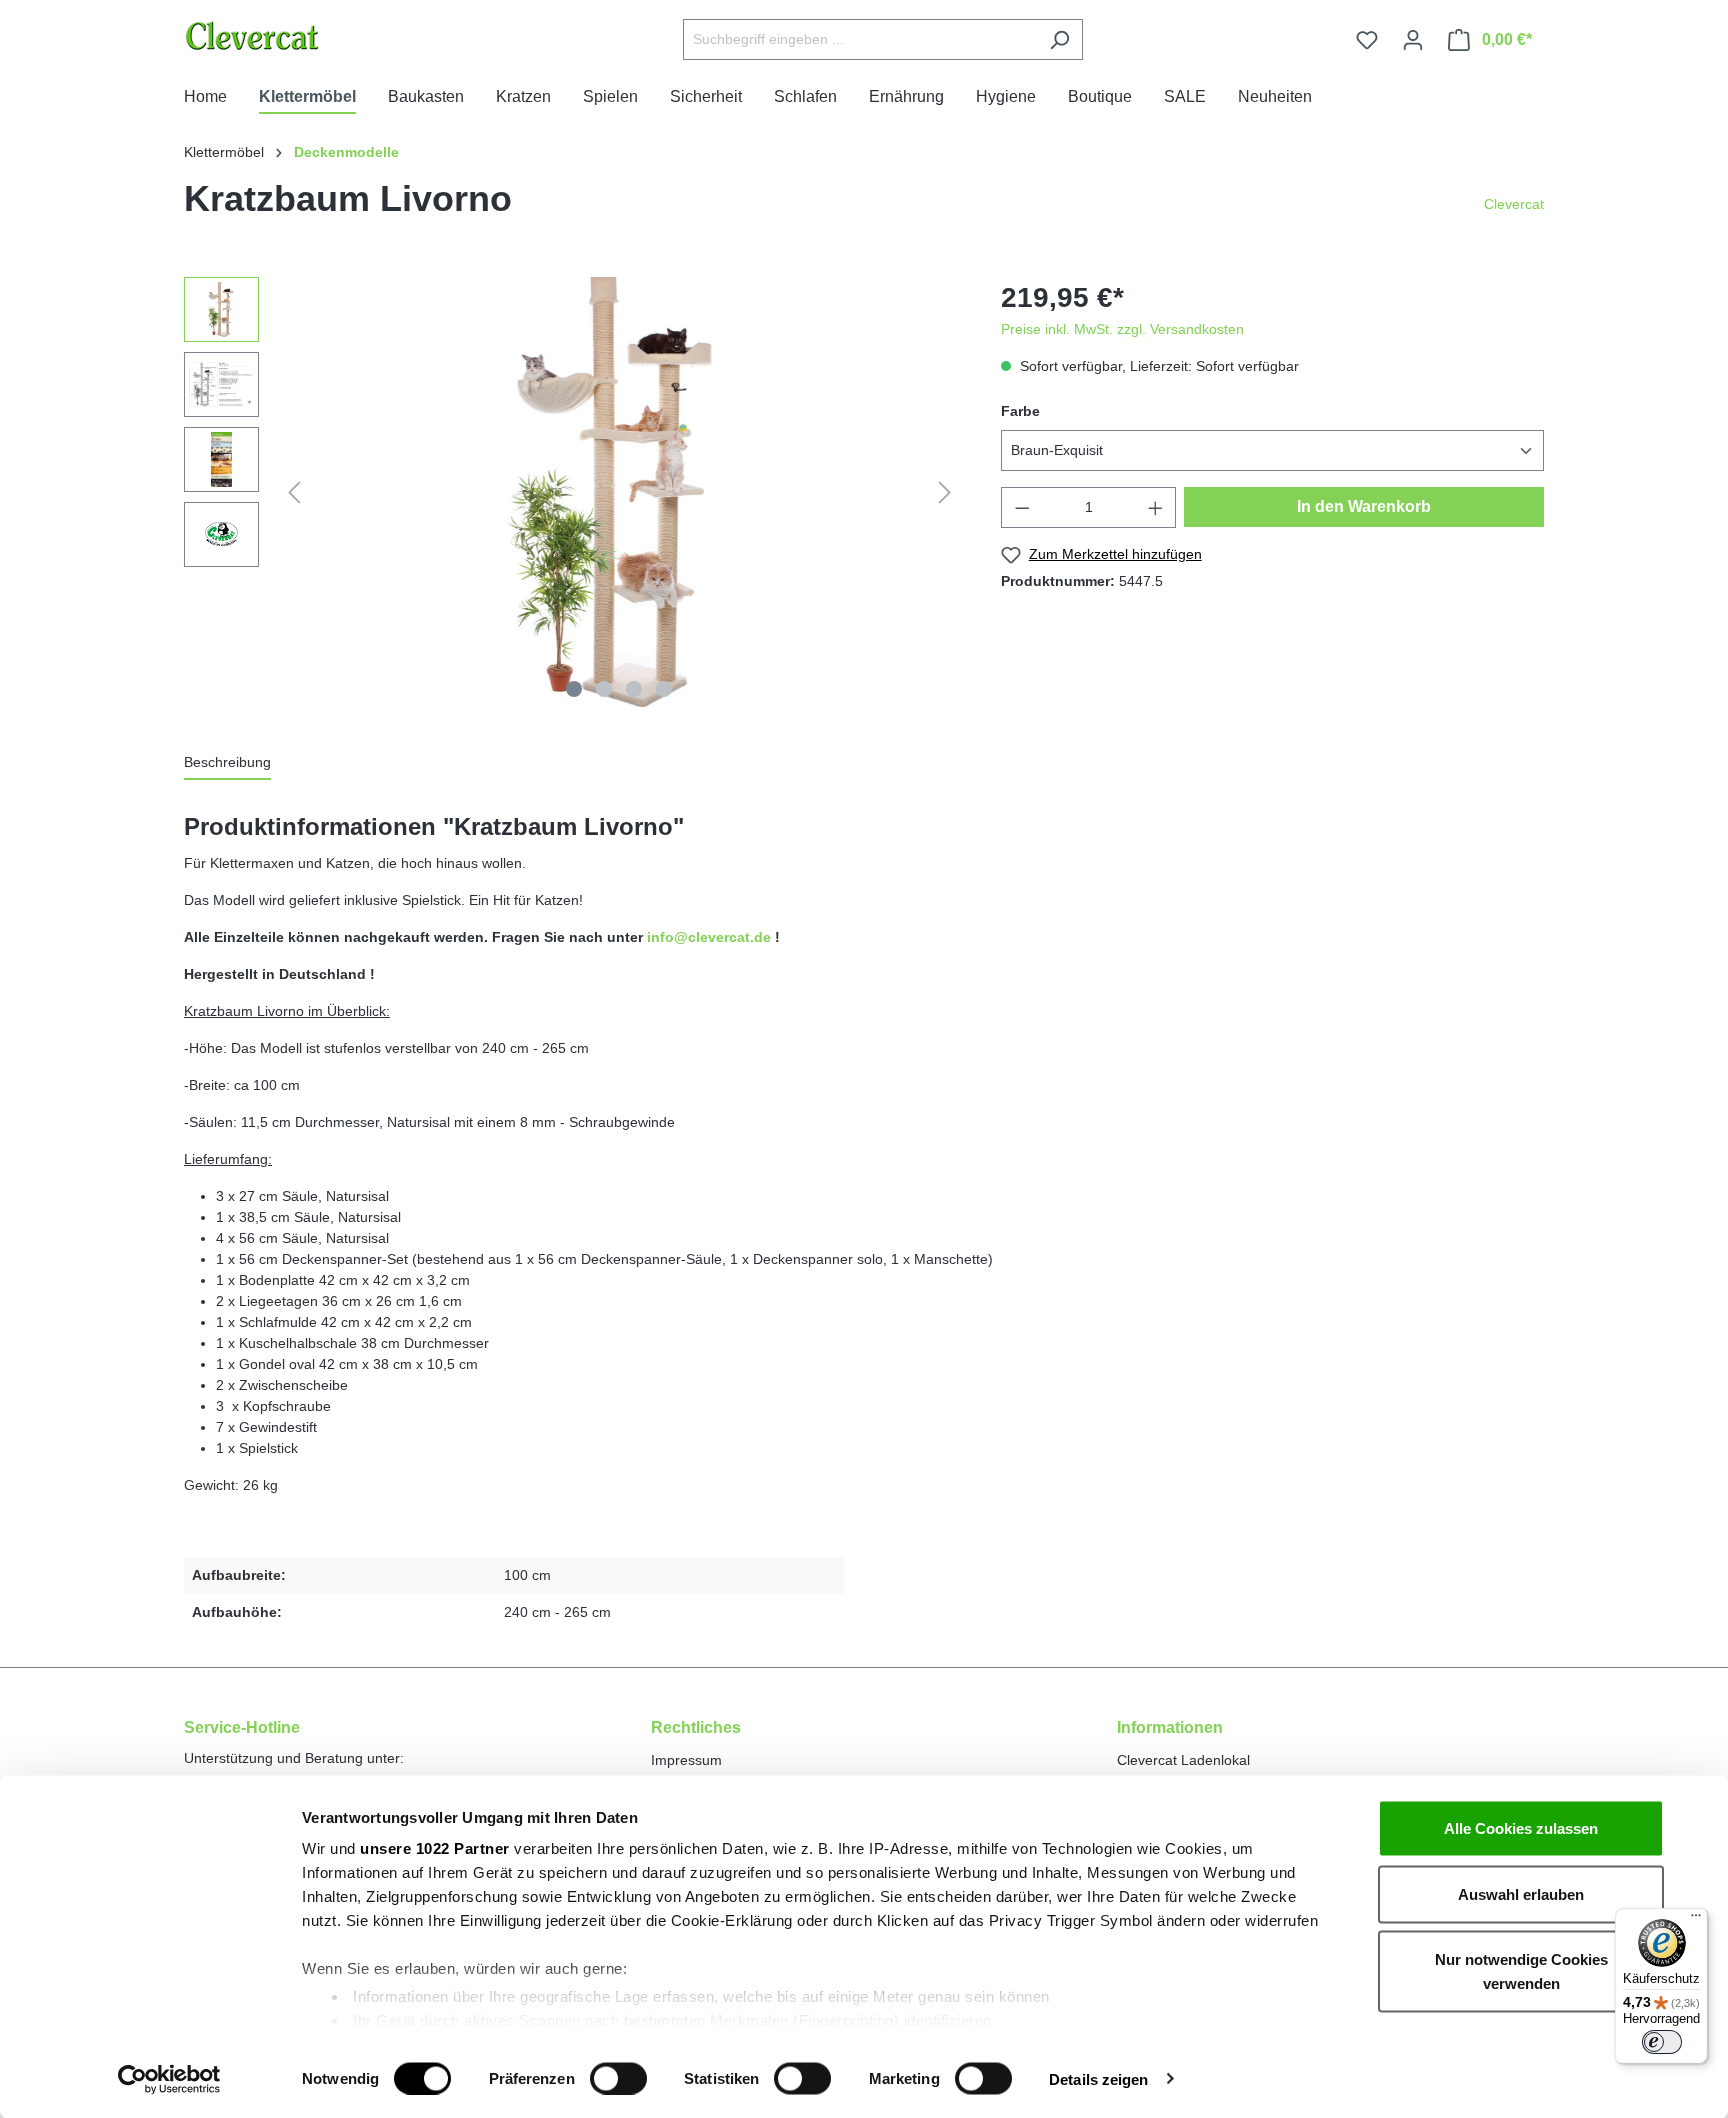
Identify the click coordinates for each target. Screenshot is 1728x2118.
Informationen (1170, 1727)
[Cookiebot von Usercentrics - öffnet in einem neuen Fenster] (169, 2079)
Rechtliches (696, 1727)
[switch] (618, 2078)
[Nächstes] (945, 492)
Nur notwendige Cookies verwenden (1521, 1971)
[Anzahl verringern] (1022, 507)
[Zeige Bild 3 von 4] (634, 689)
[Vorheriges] (294, 492)
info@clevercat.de (709, 937)
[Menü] (1696, 1920)
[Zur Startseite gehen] (302, 35)
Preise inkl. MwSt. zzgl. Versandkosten (1122, 329)
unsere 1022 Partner (435, 1848)
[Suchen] (1059, 39)
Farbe (1020, 411)
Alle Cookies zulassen (1521, 1828)
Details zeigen (1098, 2078)
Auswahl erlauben (1521, 1893)
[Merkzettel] (1367, 40)
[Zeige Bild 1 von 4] (574, 689)
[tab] (227, 763)
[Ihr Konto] (1413, 40)
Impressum (686, 1760)
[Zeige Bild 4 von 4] (664, 689)
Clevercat (1514, 204)
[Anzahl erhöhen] (1156, 507)
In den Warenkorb (1364, 506)
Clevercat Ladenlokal (1183, 1760)
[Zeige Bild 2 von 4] (604, 689)
